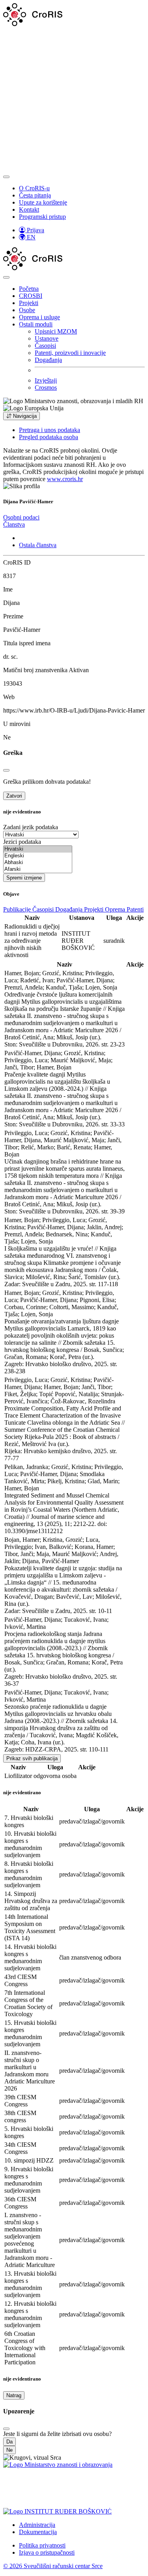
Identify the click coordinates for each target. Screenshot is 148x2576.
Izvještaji (46, 380)
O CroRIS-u (34, 188)
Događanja (48, 360)
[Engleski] (38, 856)
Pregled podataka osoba (49, 437)
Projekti (29, 303)
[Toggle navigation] (6, 177)
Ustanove (47, 338)
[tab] (21, 517)
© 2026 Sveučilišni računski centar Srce (53, 2566)
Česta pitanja (35, 195)
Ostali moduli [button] (36, 324)
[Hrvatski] (38, 849)
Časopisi (45, 346)
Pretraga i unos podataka (50, 430)
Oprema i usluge (39, 317)
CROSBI (31, 296)
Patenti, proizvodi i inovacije (70, 353)
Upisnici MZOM (56, 331)
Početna (29, 289)
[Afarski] (38, 869)
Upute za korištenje (43, 202)
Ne (9, 2450)
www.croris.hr (65, 479)
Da (9, 2442)
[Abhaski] (38, 863)
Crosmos (46, 388)
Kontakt (29, 209)
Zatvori (14, 796)
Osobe (27, 310)
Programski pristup (42, 217)
